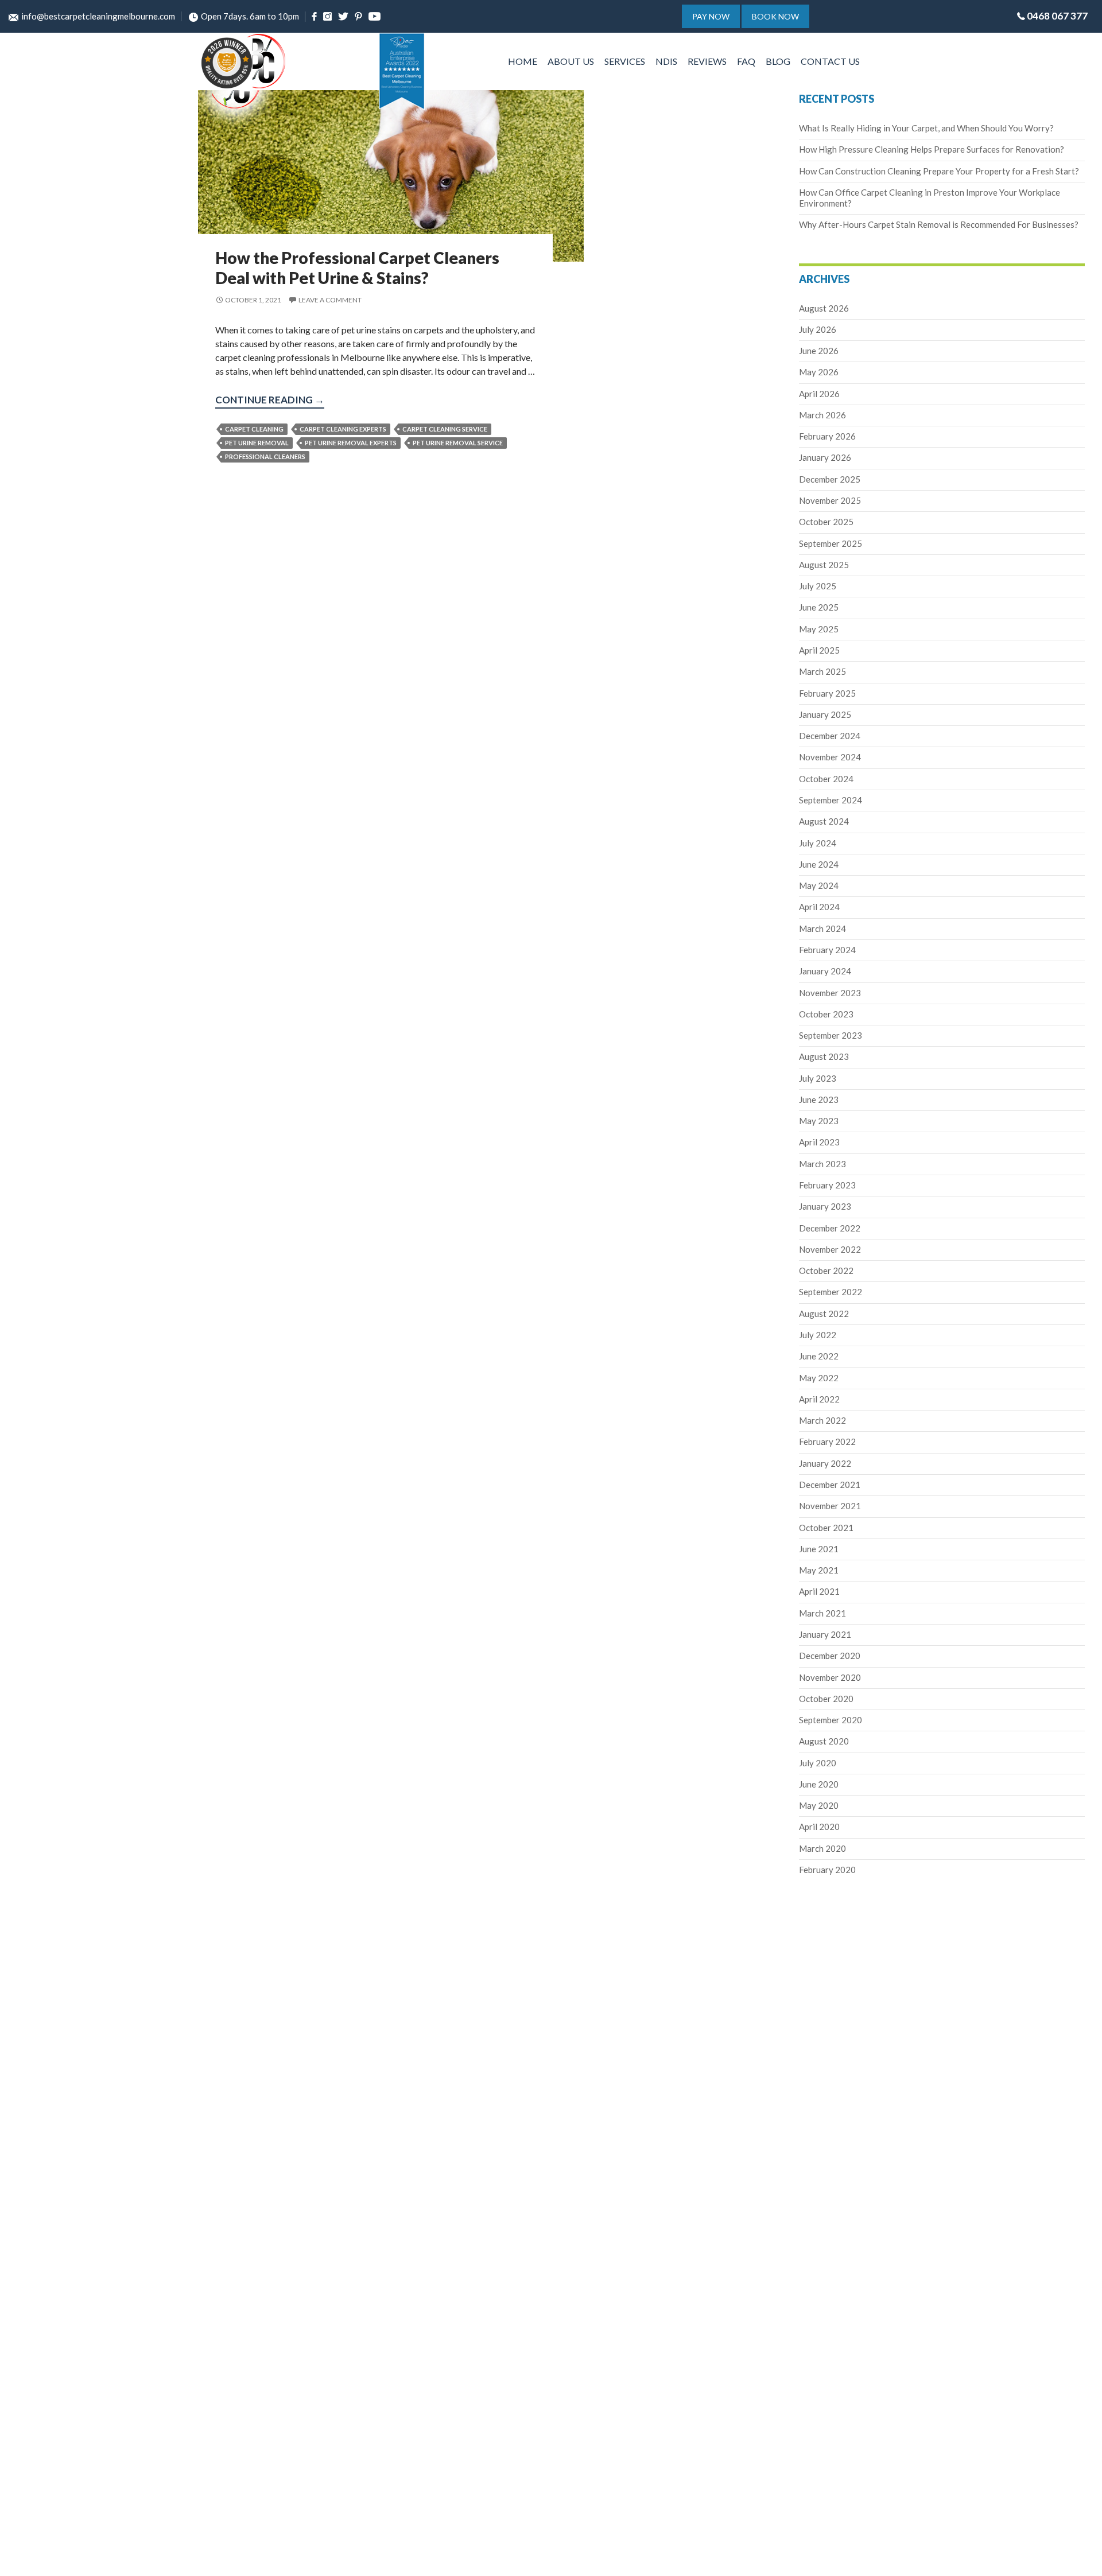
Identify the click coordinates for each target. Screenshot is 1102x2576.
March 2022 (822, 1420)
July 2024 (818, 843)
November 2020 (830, 1677)
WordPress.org (41, 1589)
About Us (571, 61)
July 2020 (818, 1763)
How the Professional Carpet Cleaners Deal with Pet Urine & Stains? (357, 268)
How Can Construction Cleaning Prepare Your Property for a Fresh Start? (939, 171)
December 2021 (830, 1485)
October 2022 (826, 1270)
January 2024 (825, 971)
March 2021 (822, 1613)
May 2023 (819, 1121)
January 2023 (825, 1206)
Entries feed (36, 1561)
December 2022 (830, 1228)
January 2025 (825, 714)
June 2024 (819, 864)
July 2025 (818, 586)
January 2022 (825, 1463)
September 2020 (831, 1720)
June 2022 (819, 1356)
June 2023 (819, 1099)
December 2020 (830, 1656)
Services (625, 61)
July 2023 (818, 1078)
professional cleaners (265, 456)
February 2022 (827, 1442)
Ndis (666, 61)
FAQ (746, 61)
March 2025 (822, 671)
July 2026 (818, 329)
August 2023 (824, 1056)
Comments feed (42, 1575)
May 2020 (819, 1805)
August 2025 (824, 565)
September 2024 (831, 800)
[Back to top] (1081, 2558)
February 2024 (827, 950)
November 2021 (830, 1506)
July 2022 (818, 1335)
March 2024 (822, 928)
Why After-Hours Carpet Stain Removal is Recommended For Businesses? (939, 224)
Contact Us (830, 61)
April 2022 (819, 1399)
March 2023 (822, 1164)
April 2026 (819, 394)
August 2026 (824, 308)
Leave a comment (330, 300)
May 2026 (819, 372)
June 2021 (819, 1549)
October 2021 (826, 1528)
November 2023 (830, 993)
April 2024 (819, 907)
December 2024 (830, 736)
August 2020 (824, 1741)
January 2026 (825, 457)
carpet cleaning (254, 429)
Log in (26, 1547)
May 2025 (819, 629)
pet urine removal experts (351, 443)
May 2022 (819, 1378)
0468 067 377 (1057, 16)
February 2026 (827, 436)
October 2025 (826, 522)
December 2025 (830, 479)
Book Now (775, 16)
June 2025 (819, 607)
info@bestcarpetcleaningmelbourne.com (98, 16)
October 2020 (826, 1699)
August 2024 (824, 821)
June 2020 (819, 1784)
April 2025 (819, 650)
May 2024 (819, 885)
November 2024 (830, 757)
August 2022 (824, 1314)
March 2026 (822, 415)
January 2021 (825, 1634)
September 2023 (831, 1035)
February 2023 (827, 1185)
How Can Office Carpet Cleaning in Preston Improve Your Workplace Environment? (45, 242)
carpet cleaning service (445, 429)
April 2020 (819, 1827)
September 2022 (831, 1292)
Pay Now (711, 16)
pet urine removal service (458, 443)
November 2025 (830, 500)
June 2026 (819, 351)
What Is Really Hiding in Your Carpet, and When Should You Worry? (926, 128)
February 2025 (827, 693)
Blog (778, 61)
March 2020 (822, 1848)
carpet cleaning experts (343, 429)
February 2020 (827, 1870)
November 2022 (830, 1249)
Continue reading (270, 401)
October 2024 (826, 779)
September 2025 (831, 543)
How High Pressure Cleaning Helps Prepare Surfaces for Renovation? (932, 149)
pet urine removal (257, 443)
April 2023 (819, 1142)
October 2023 (826, 1014)
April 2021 (819, 1591)
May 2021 (819, 1570)
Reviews (707, 61)
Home (523, 61)
